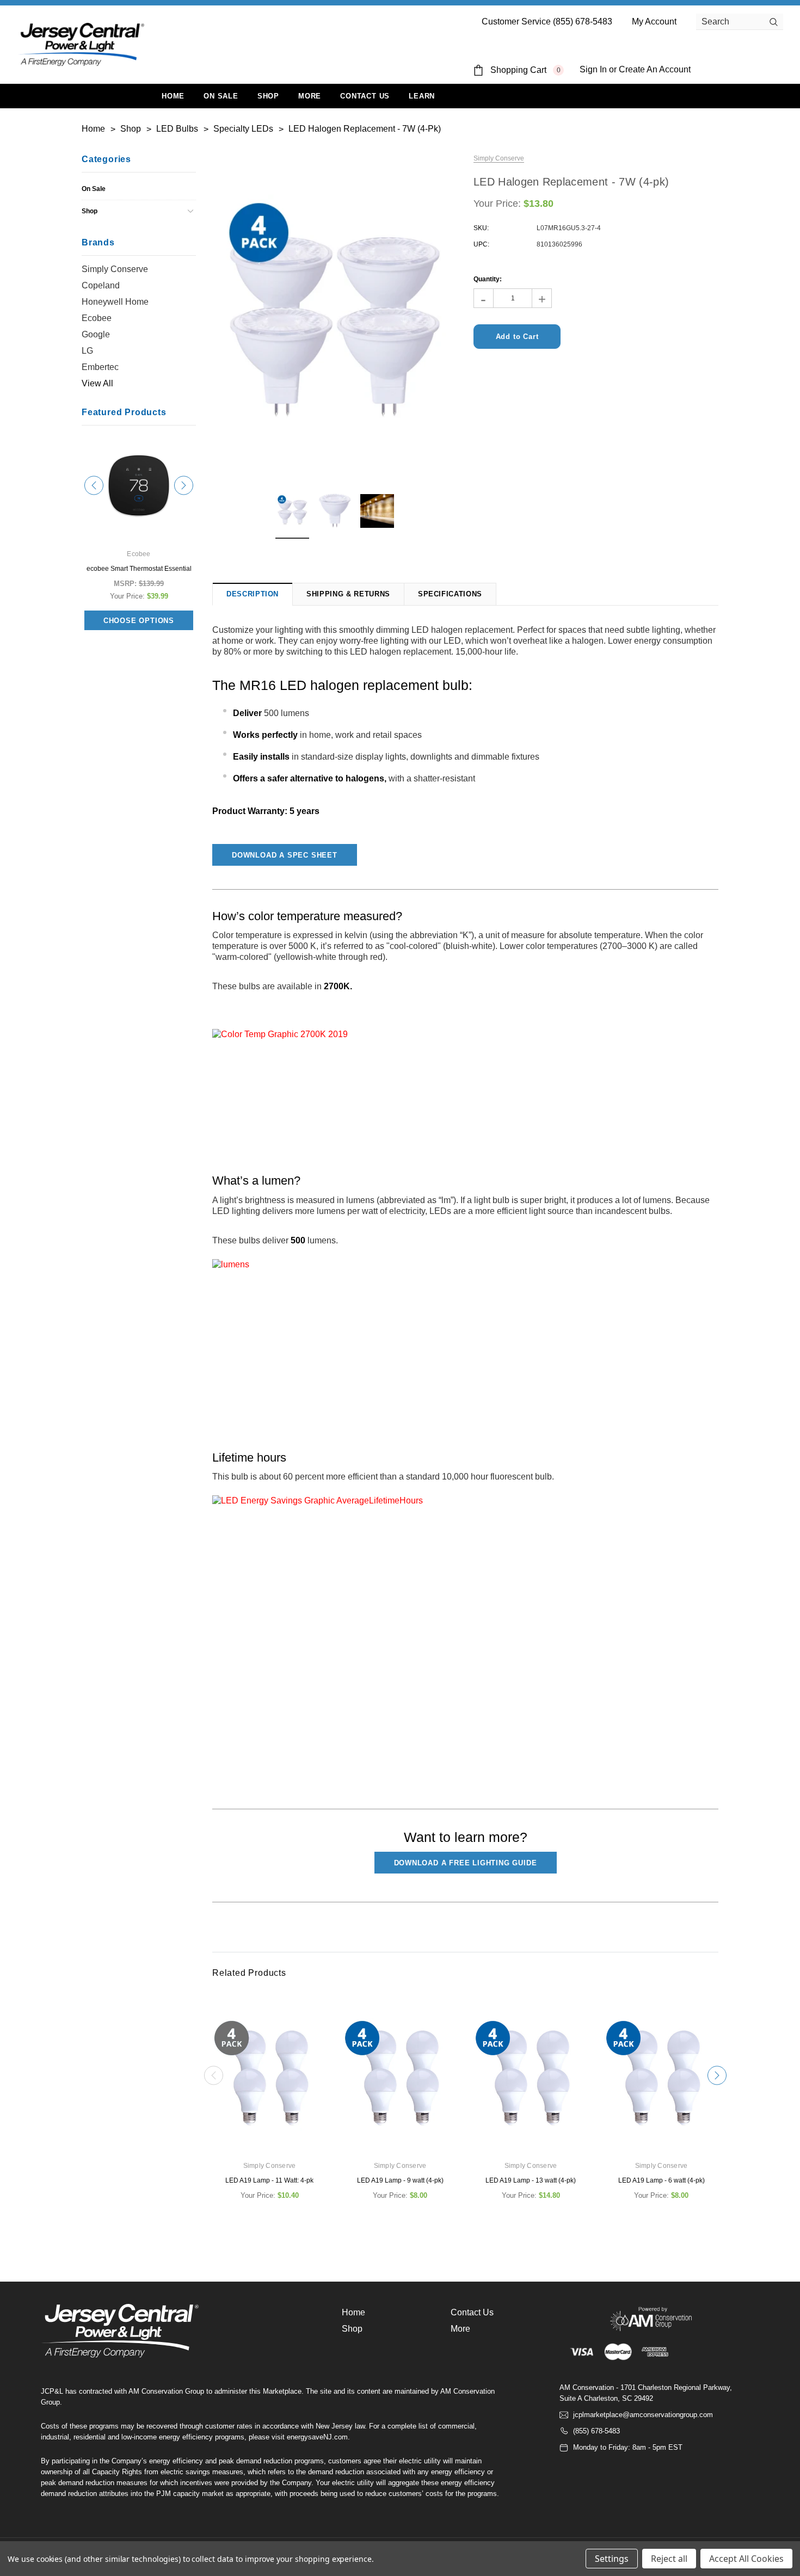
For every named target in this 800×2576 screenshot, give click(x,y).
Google (96, 334)
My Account (654, 21)
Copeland (101, 285)
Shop (268, 96)
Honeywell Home (115, 302)
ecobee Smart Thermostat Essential (139, 569)
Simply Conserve (115, 269)
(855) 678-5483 (596, 2431)
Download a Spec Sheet (285, 855)
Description (253, 594)
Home (353, 2312)
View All (97, 383)
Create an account (655, 69)
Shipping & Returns (348, 594)
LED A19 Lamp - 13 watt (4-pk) (531, 2180)
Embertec (100, 367)
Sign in (593, 69)
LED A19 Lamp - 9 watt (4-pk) (400, 2180)
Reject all (669, 2559)
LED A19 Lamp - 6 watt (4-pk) (661, 2180)
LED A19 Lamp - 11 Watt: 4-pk (269, 2180)
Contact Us (472, 2312)
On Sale (94, 189)
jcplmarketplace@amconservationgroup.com (643, 2415)
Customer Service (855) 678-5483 (547, 21)
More (310, 96)
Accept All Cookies (746, 2559)
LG (87, 351)
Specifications (450, 594)
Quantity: (488, 279)
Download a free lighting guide (466, 1863)
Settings (612, 2559)
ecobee (97, 318)
